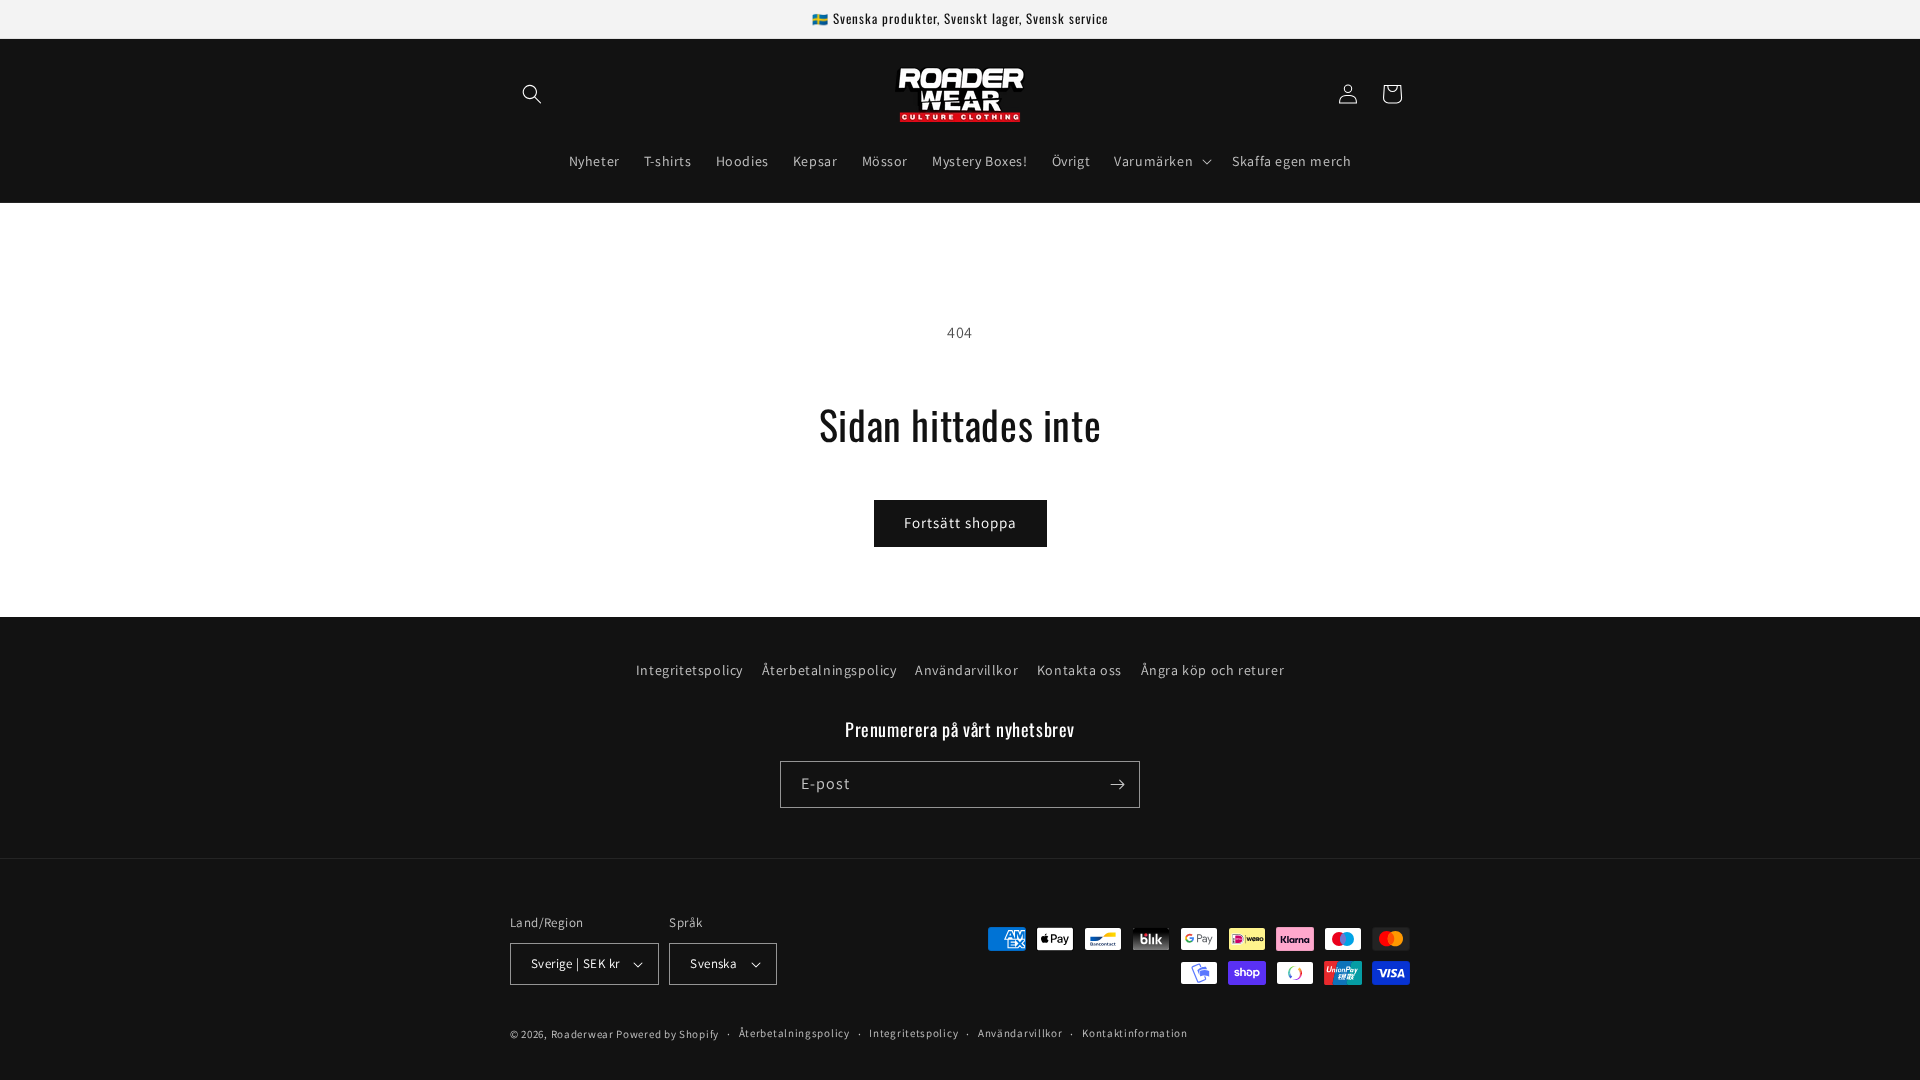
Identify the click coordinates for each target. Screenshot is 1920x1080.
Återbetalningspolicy (829, 670)
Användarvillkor (966, 670)
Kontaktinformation (1135, 1033)
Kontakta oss (1079, 670)
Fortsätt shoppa (960, 522)
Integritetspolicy (689, 670)
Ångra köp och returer (1213, 670)
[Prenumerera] (1117, 784)
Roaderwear (582, 1034)
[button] (532, 94)
